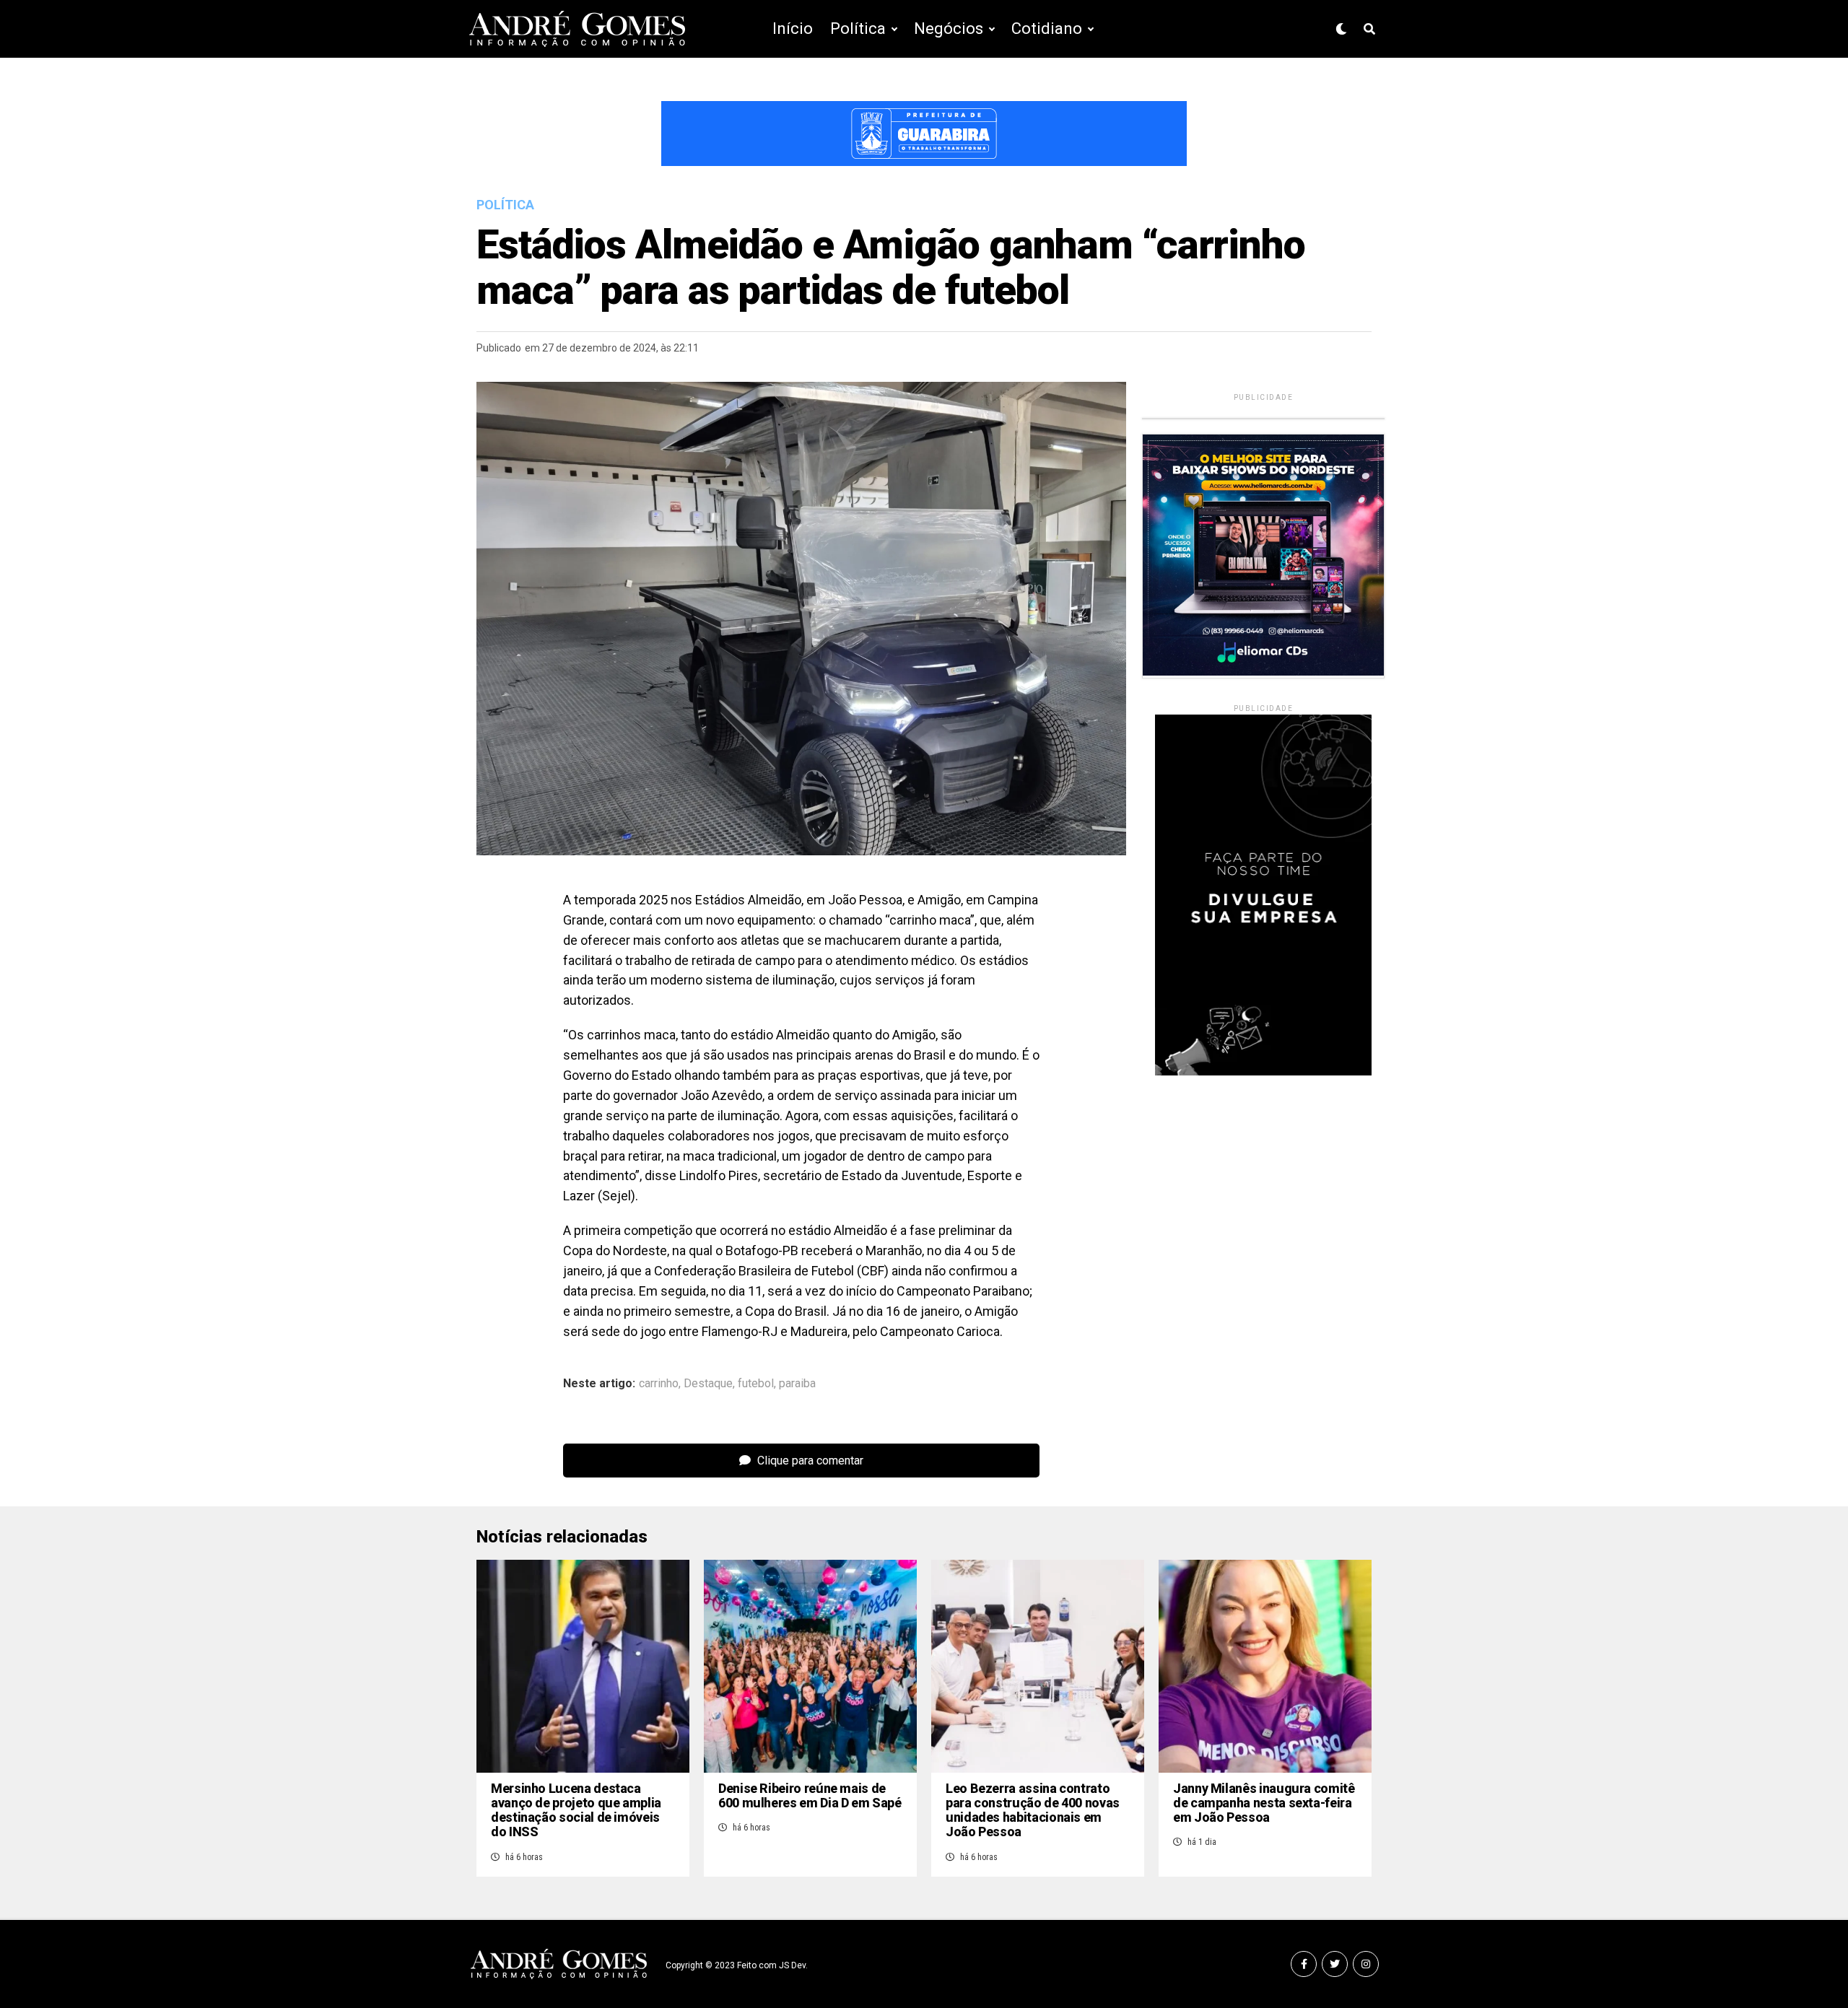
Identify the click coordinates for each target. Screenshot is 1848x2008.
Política (858, 29)
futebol (756, 1384)
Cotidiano (1047, 29)
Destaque (708, 1384)
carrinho (659, 1384)
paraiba (797, 1384)
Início (793, 29)
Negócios (949, 29)
